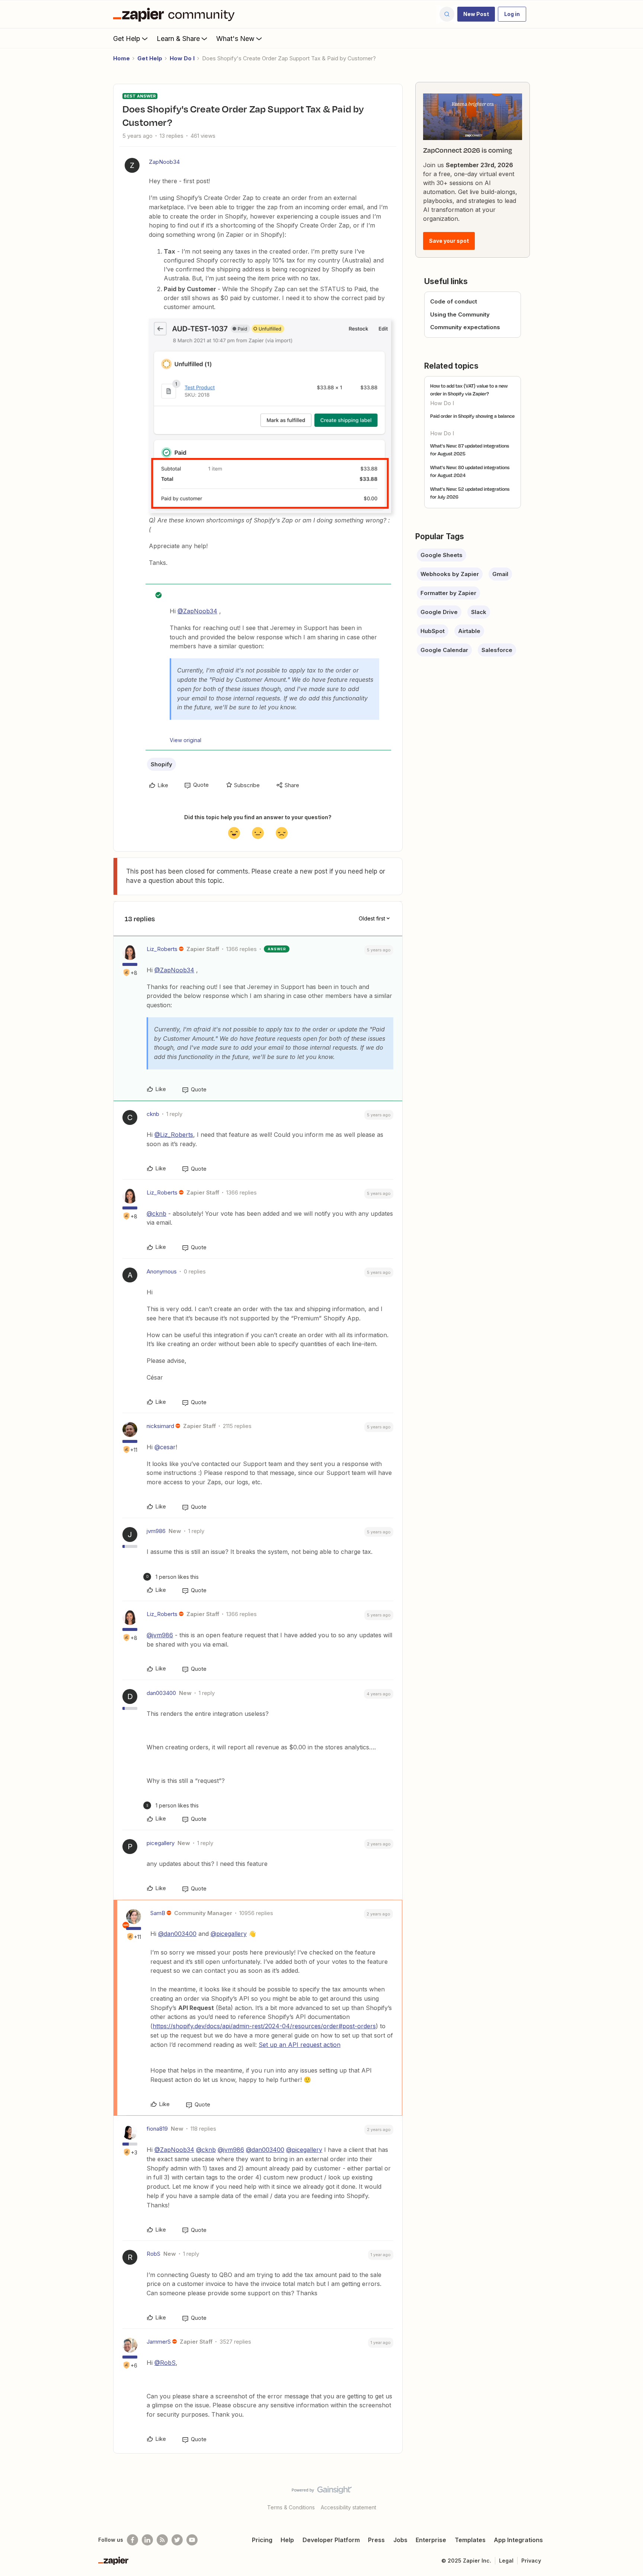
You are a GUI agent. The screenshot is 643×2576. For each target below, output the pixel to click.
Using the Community (460, 314)
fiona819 (157, 2129)
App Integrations (518, 2540)
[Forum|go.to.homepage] (176, 14)
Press (376, 2540)
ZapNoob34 (164, 162)
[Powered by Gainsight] (322, 2492)
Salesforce (497, 650)
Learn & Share (178, 39)
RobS (153, 2254)
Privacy (531, 2561)
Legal (506, 2561)
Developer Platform (331, 2540)
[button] (476, 14)
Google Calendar (444, 650)
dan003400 (161, 1693)
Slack (479, 612)
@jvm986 (160, 1635)
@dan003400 (177, 1934)
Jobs (400, 2540)
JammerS (159, 2342)
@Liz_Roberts (174, 1135)
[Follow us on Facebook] (132, 2540)
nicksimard (160, 1426)
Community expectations (465, 327)
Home (121, 58)
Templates (470, 2540)
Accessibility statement (348, 2507)
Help (287, 2540)
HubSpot (433, 631)
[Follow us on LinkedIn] (147, 2540)
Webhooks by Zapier (450, 574)
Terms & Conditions (291, 2507)
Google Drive (439, 612)
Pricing (262, 2540)
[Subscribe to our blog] (162, 2540)
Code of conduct (454, 301)
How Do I (182, 58)
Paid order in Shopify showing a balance (472, 416)
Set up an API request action (300, 2045)
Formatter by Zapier (448, 593)
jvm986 (156, 1531)
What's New (235, 39)
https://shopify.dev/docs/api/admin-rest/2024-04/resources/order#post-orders (264, 2026)
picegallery (161, 1843)
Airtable (469, 631)
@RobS (165, 2363)
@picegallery (229, 1934)
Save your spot (449, 241)
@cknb (156, 1214)
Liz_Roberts (162, 949)
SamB (158, 1913)
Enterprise (431, 2540)
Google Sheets (442, 555)
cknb (153, 1114)
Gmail (500, 574)
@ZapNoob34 (197, 611)
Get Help (127, 39)
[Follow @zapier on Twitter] (177, 2540)
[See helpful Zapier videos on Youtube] (192, 2540)
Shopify (161, 764)
